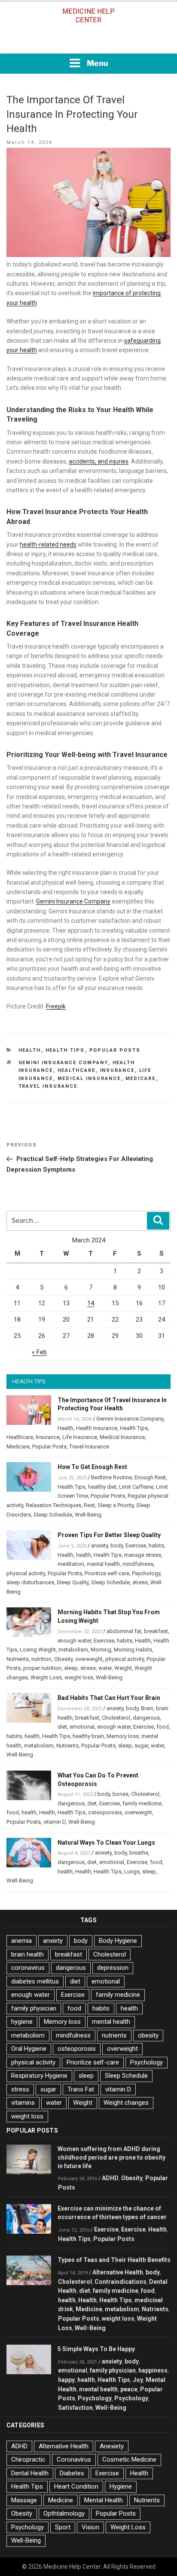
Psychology (146, 1573)
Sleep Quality (73, 1582)
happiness (153, 2370)
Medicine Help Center (88, 16)
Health (30, 1050)
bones (121, 1794)
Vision (90, 2527)
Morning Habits (133, 1650)
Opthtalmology (64, 2513)
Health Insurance (97, 1428)
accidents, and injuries (99, 461)
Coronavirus (74, 2459)
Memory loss (123, 1736)
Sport (63, 2527)
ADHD (110, 2178)
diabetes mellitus (35, 1981)
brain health (27, 1954)
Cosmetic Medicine (129, 2459)
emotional (82, 1727)
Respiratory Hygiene (39, 2076)
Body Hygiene (118, 1941)
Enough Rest (150, 1477)
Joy (138, 2380)
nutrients (114, 2035)
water (105, 1668)
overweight (89, 1659)
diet (62, 1727)
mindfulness (138, 1564)
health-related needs (48, 545)
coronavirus (28, 1968)
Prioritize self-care (107, 1573)
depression (113, 1968)
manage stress (143, 1555)
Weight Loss (46, 1677)
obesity (148, 2035)
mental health (103, 1564)
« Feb (39, 1352)
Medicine (89, 2309)
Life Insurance (80, 1437)
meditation (71, 1564)
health (84, 1555)
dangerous (146, 1718)
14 (91, 1303)
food (163, 1727)
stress (140, 1582)
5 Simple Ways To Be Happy (96, 2349)
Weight (123, 1668)
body (117, 1545)
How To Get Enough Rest (92, 1467)
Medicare (141, 1079)
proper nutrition (42, 1668)
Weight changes (126, 2103)
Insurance (117, 1070)
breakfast (156, 1631)
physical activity (26, 1573)
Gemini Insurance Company (73, 901)
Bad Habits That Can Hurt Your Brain (109, 1698)
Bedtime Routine (111, 1477)
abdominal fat (124, 1631)
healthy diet (102, 1487)
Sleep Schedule (53, 1515)
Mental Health (104, 2500)
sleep (71, 1668)
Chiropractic (28, 2459)
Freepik (56, 1006)
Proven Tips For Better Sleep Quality (109, 1535)
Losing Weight (38, 1650)
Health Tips (65, 1050)
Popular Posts (115, 1050)
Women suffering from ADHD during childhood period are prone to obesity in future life (111, 2157)
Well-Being (88, 1515)
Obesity (63, 1659)
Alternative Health (118, 2272)
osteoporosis (105, 1812)
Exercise (136, 1545)
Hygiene (121, 2486)
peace (129, 2389)
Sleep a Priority (116, 1505)
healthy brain (88, 1736)
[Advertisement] (88, 42)
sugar (141, 1746)
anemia (21, 1941)
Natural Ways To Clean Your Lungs (106, 1843)
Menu (98, 63)
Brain (147, 1708)
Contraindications (121, 2282)
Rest (89, 1505)
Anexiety (112, 2446)
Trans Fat (81, 2089)
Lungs (132, 1871)
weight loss (79, 1677)
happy (66, 2380)
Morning (101, 1650)
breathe (139, 1853)
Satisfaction (75, 2408)
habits (156, 1545)
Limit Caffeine (136, 1487)
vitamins (23, 2103)
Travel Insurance (48, 1086)
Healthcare (77, 1070)
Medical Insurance (89, 1079)
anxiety (99, 1545)
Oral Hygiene (29, 2049)
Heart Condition (76, 2486)
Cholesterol (116, 1718)
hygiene (22, 2022)
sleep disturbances (30, 1582)
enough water (74, 1641)
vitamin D (55, 1822)
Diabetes (72, 2473)
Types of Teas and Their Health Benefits (114, 2260)
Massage (24, 2500)
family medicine (142, 1803)
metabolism (73, 1650)
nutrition (41, 1659)
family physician (34, 2008)
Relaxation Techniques (53, 1505)
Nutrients (18, 1659)
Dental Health (30, 2473)
